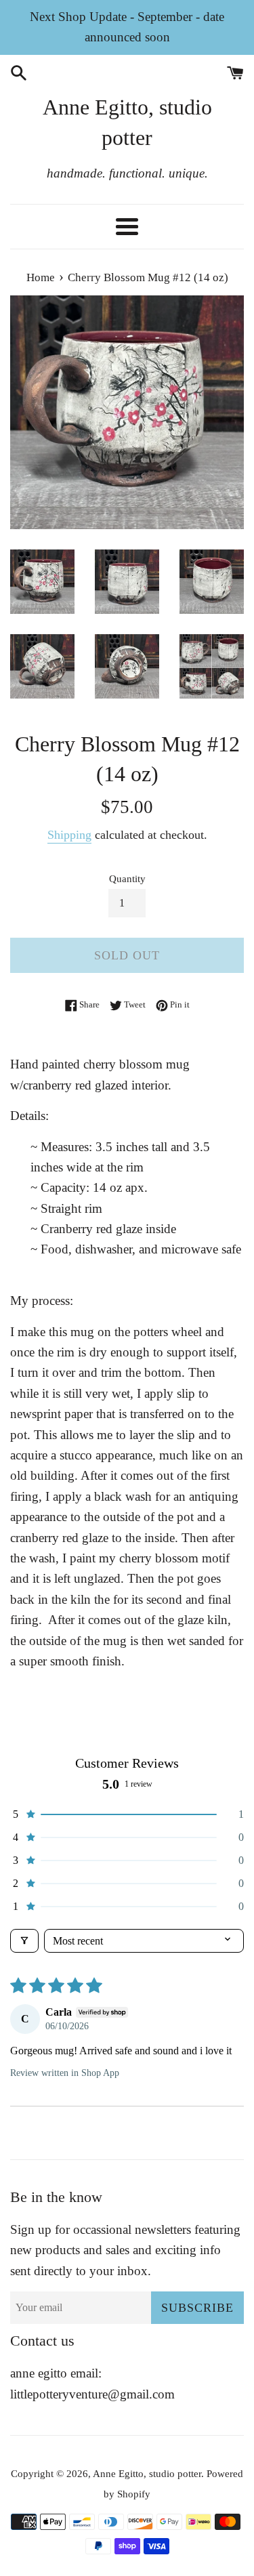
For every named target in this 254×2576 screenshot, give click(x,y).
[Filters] (24, 1941)
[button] (127, 1814)
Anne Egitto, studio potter (127, 122)
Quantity (127, 878)
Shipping (69, 835)
